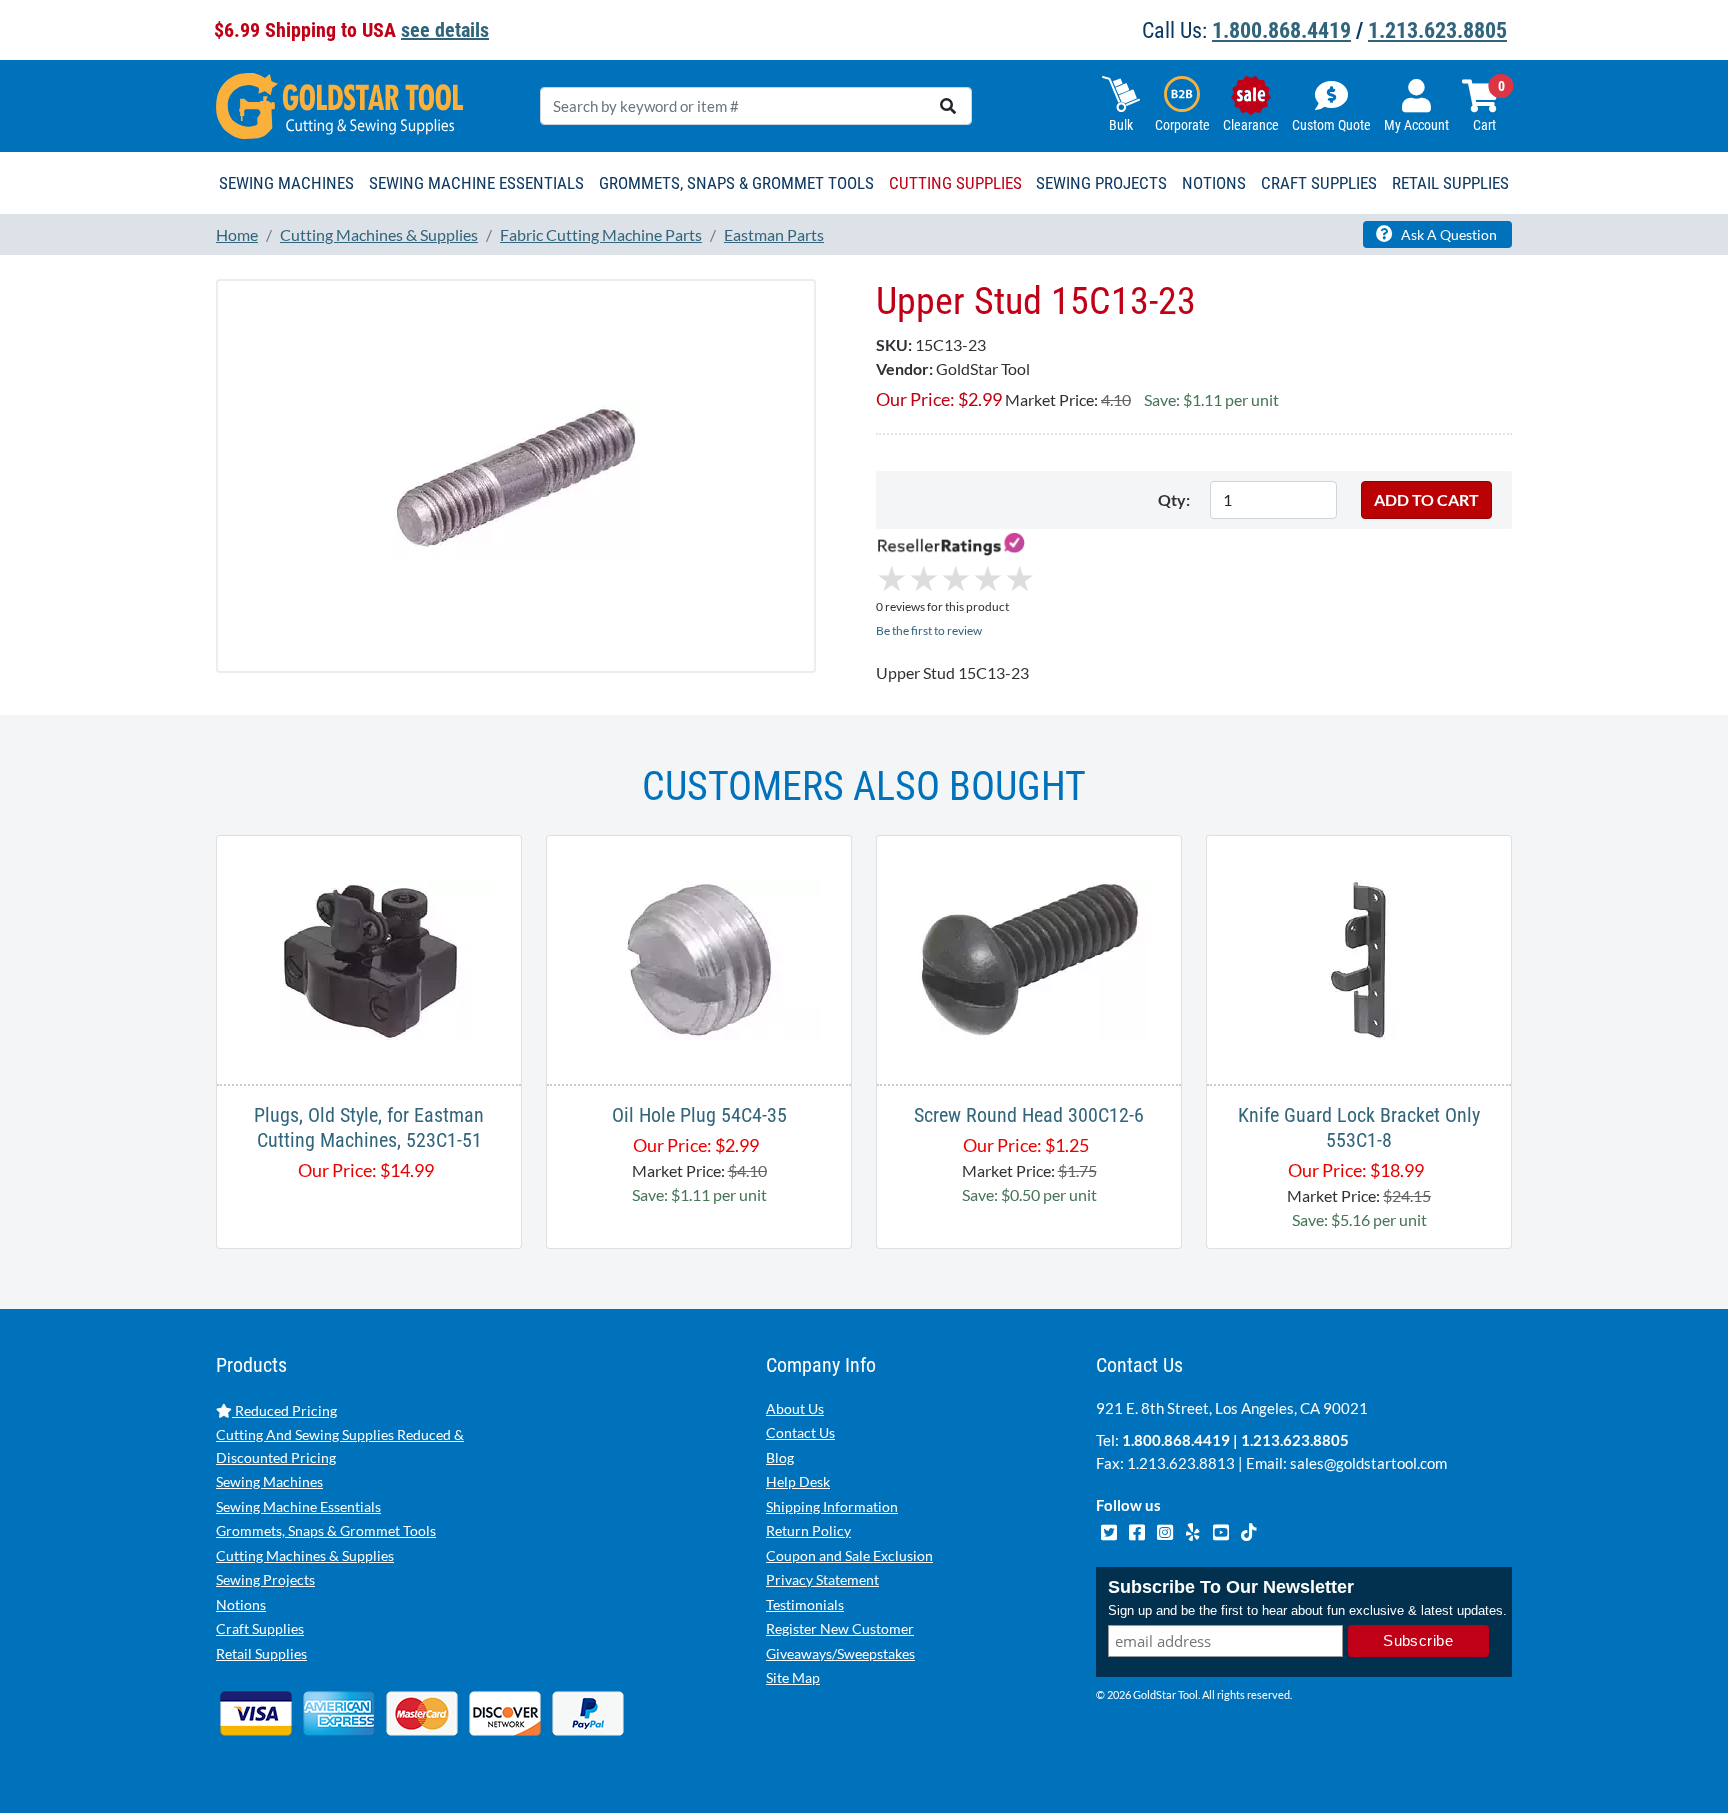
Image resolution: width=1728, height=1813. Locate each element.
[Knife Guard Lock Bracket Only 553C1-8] (1359, 957)
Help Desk (798, 1481)
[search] (948, 106)
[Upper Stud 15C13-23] (516, 475)
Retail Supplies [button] (1450, 183)
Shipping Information (832, 1506)
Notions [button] (1214, 183)
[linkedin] (1194, 1529)
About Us (795, 1408)
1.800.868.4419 (1281, 30)
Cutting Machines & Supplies (305, 1555)
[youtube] (1222, 1529)
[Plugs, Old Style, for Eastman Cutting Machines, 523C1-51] (369, 957)
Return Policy (808, 1530)
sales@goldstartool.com (1368, 1463)
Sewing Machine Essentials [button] (476, 183)
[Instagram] (1166, 1529)
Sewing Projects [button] (1101, 183)
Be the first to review (929, 630)
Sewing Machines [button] (286, 183)
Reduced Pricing (284, 1410)
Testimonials (805, 1604)
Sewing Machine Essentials (298, 1506)
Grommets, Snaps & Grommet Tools (326, 1530)
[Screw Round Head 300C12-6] (1029, 957)
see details (445, 30)
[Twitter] (1110, 1529)
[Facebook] (1138, 1529)
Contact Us (800, 1432)
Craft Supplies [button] (1319, 183)
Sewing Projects (265, 1579)
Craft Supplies (260, 1628)
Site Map (793, 1677)
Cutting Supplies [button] (955, 183)
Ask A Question (1447, 234)
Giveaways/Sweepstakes (840, 1653)
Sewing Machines (269, 1481)
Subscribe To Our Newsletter (1231, 1587)
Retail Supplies (261, 1653)
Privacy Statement (822, 1579)
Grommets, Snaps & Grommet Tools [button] (736, 183)
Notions (241, 1604)
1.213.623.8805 (1437, 30)
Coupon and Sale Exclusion (849, 1555)
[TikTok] (1248, 1529)
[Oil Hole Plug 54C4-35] (699, 957)
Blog (780, 1457)
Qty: (1174, 499)
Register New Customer (840, 1628)
